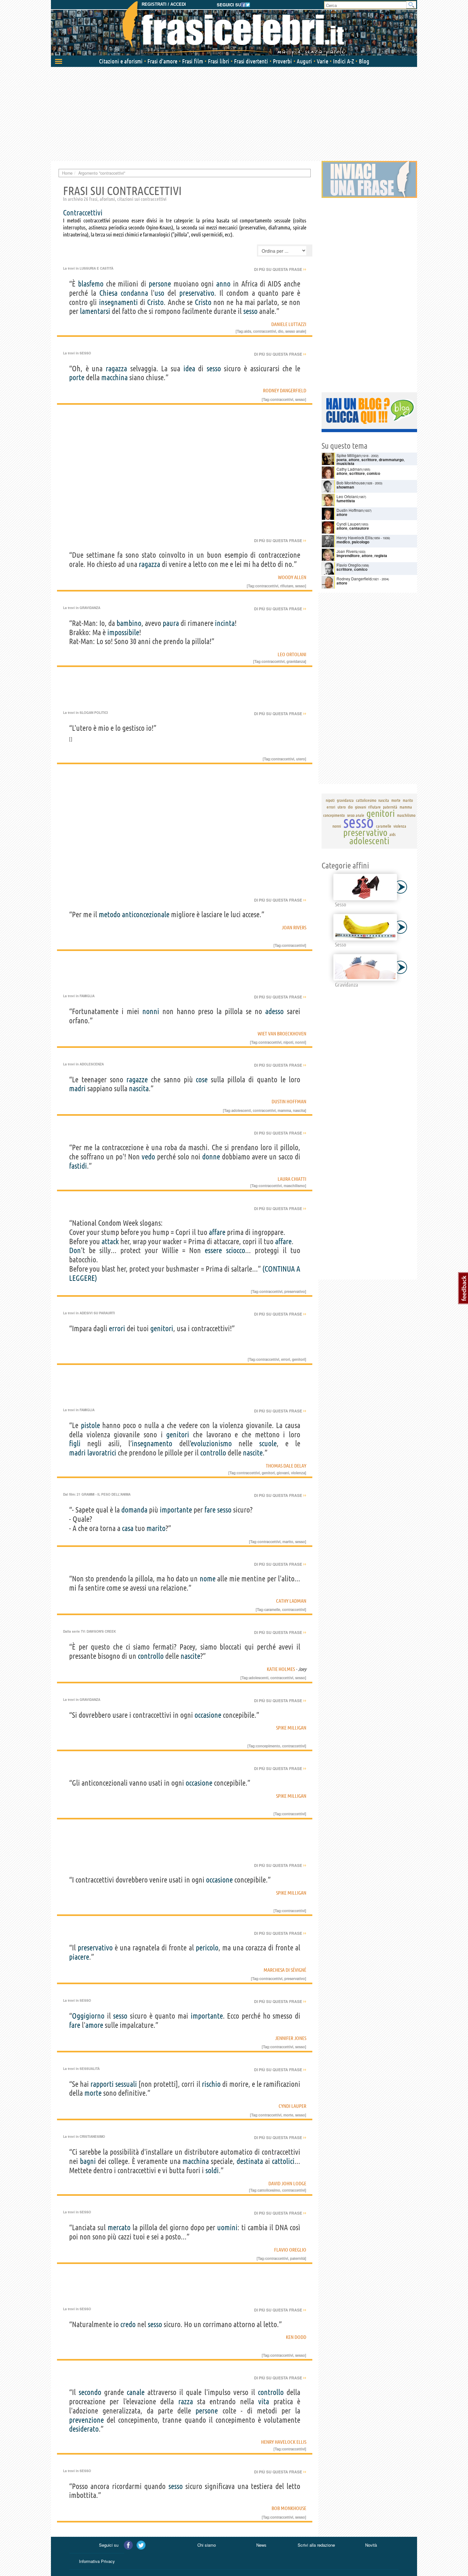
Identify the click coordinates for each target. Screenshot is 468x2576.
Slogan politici (94, 713)
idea (189, 369)
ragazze (137, 1080)
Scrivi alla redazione (316, 2545)
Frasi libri (219, 61)
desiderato (84, 2429)
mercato (119, 2228)
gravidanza (296, 661)
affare (217, 1232)
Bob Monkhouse (289, 2508)
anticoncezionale (146, 914)
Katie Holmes (281, 1669)
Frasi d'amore (162, 61)
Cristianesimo (92, 2137)
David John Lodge (287, 2183)
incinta (225, 623)
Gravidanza (90, 608)
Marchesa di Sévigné (285, 1970)
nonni (151, 1011)
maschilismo (294, 1186)
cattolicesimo (269, 2190)
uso (159, 293)
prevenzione (86, 2420)
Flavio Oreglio (290, 2250)
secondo (90, 2392)
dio (281, 331)
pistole (90, 1425)
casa (128, 1528)
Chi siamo (207, 2545)
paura (171, 623)
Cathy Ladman (291, 1601)
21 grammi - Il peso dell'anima (104, 1494)
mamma (284, 1110)
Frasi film (193, 61)
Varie (323, 61)
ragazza (116, 369)
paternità (298, 2258)
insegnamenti (118, 302)
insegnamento (152, 1444)
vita (264, 2402)
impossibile (123, 632)
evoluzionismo (211, 1444)
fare (210, 1510)
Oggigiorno (88, 2016)
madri (77, 1088)
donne (211, 1157)
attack (110, 1241)
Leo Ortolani (292, 654)
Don (75, 1250)
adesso (274, 1011)
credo (128, 2324)
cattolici (283, 2161)
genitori (162, 1328)
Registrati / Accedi (164, 4)
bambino (129, 623)
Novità (371, 2545)
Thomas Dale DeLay (286, 1466)
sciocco (236, 1250)
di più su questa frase (280, 269)
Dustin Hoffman (289, 1101)
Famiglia (87, 996)
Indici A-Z (344, 61)
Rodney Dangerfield (285, 390)
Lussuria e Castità (96, 268)
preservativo (197, 293)
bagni (88, 2161)
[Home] (234, 29)
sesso (250, 311)
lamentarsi (95, 311)
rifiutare (287, 586)
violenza (298, 1473)
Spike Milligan (291, 1728)
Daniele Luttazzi (289, 324)
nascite (253, 1453)
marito (156, 1528)
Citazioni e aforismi (121, 61)
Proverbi (282, 61)
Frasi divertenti (251, 61)
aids (248, 331)
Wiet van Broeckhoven (282, 1034)
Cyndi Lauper (292, 2106)
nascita (139, 1088)
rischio (211, 2084)
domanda (134, 1510)
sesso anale (295, 331)
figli (75, 1444)
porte (77, 377)
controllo (213, 1453)
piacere (79, 1957)
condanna (134, 293)
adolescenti (241, 1110)
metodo (110, 914)
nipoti (288, 1042)
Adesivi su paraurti (97, 1313)
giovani (283, 1473)
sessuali (126, 2084)
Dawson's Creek (101, 1631)
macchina (114, 377)
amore (94, 2025)
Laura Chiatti (292, 1179)
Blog (364, 61)
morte (93, 2093)
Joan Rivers (294, 927)
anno (223, 284)
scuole (268, 1444)
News (261, 2545)
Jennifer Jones (291, 2038)
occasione (208, 1715)
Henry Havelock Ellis (284, 2442)
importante (176, 1510)
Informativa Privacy (97, 2561)
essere (213, 1250)
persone (160, 284)
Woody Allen (292, 577)
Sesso (85, 353)
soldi (212, 2170)
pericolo (207, 1948)
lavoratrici (102, 1453)
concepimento (268, 1746)
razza (186, 2402)
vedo (148, 1157)
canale (136, 2392)
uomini (227, 2228)
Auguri (304, 61)
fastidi (78, 1166)
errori (117, 1328)
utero (301, 759)
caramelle (272, 1609)
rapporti (102, 2084)
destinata (250, 2161)
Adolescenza (92, 1064)
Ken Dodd (296, 2337)
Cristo (155, 302)
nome (208, 1579)
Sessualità (90, 2069)
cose (202, 1080)
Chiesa (108, 293)
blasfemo (91, 284)
